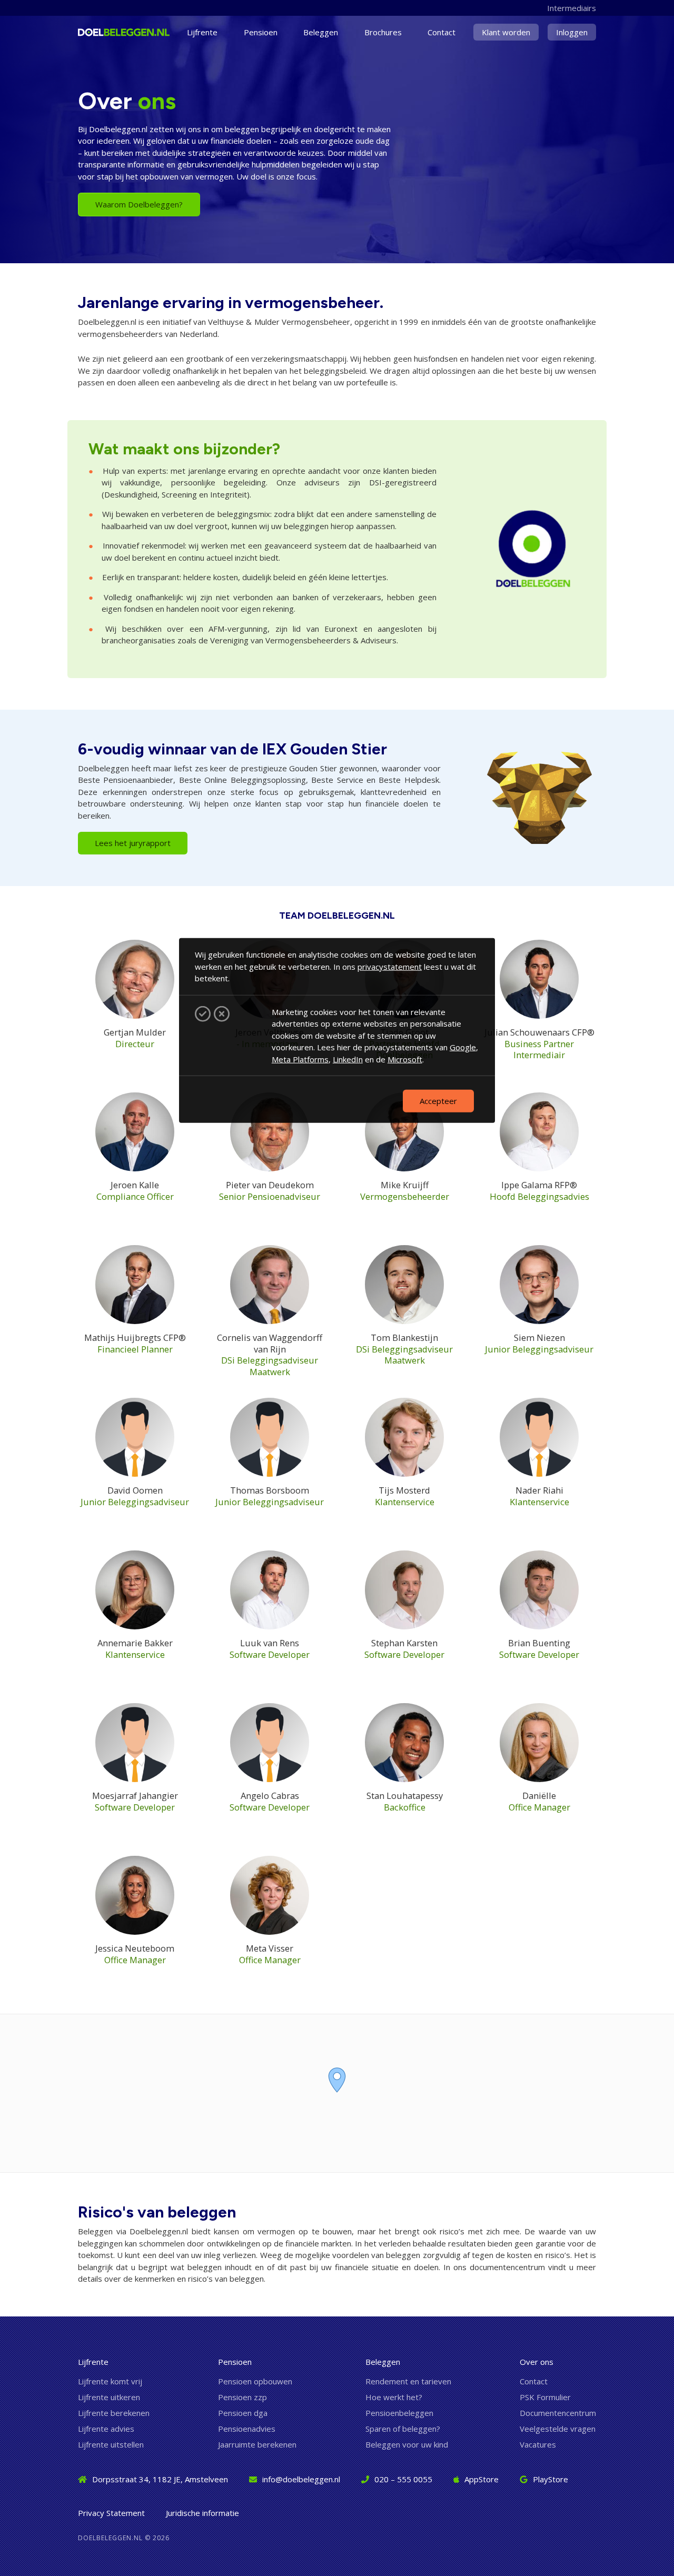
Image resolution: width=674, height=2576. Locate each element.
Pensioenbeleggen (399, 2413)
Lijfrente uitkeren (109, 2397)
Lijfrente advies (106, 2429)
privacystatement (390, 966)
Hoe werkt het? (394, 2397)
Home (98, 32)
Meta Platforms (300, 1059)
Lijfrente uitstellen (111, 2444)
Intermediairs (572, 8)
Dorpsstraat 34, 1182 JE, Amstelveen (160, 2479)
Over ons (537, 2362)
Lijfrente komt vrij (110, 2381)
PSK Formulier (545, 2397)
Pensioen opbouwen (255, 2381)
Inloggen (572, 32)
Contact (442, 32)
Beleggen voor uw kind (407, 2444)
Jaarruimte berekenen (257, 2444)
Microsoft (405, 1059)
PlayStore (551, 2479)
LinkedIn (348, 1059)
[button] (337, 2080)
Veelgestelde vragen (558, 2429)
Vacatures (538, 2444)
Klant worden (506, 32)
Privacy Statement (111, 2513)
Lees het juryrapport (133, 843)
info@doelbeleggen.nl (301, 2479)
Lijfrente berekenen (114, 2413)
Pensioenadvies (247, 2429)
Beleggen (321, 32)
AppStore (482, 2479)
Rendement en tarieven (408, 2381)
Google (463, 1047)
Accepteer (438, 1100)
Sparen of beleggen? (403, 2429)
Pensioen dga (243, 2413)
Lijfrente (202, 32)
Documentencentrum (558, 2413)
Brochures (383, 32)
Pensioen (261, 32)
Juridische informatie (202, 2513)
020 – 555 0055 (403, 2479)
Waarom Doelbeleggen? (139, 204)
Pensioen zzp (242, 2397)
